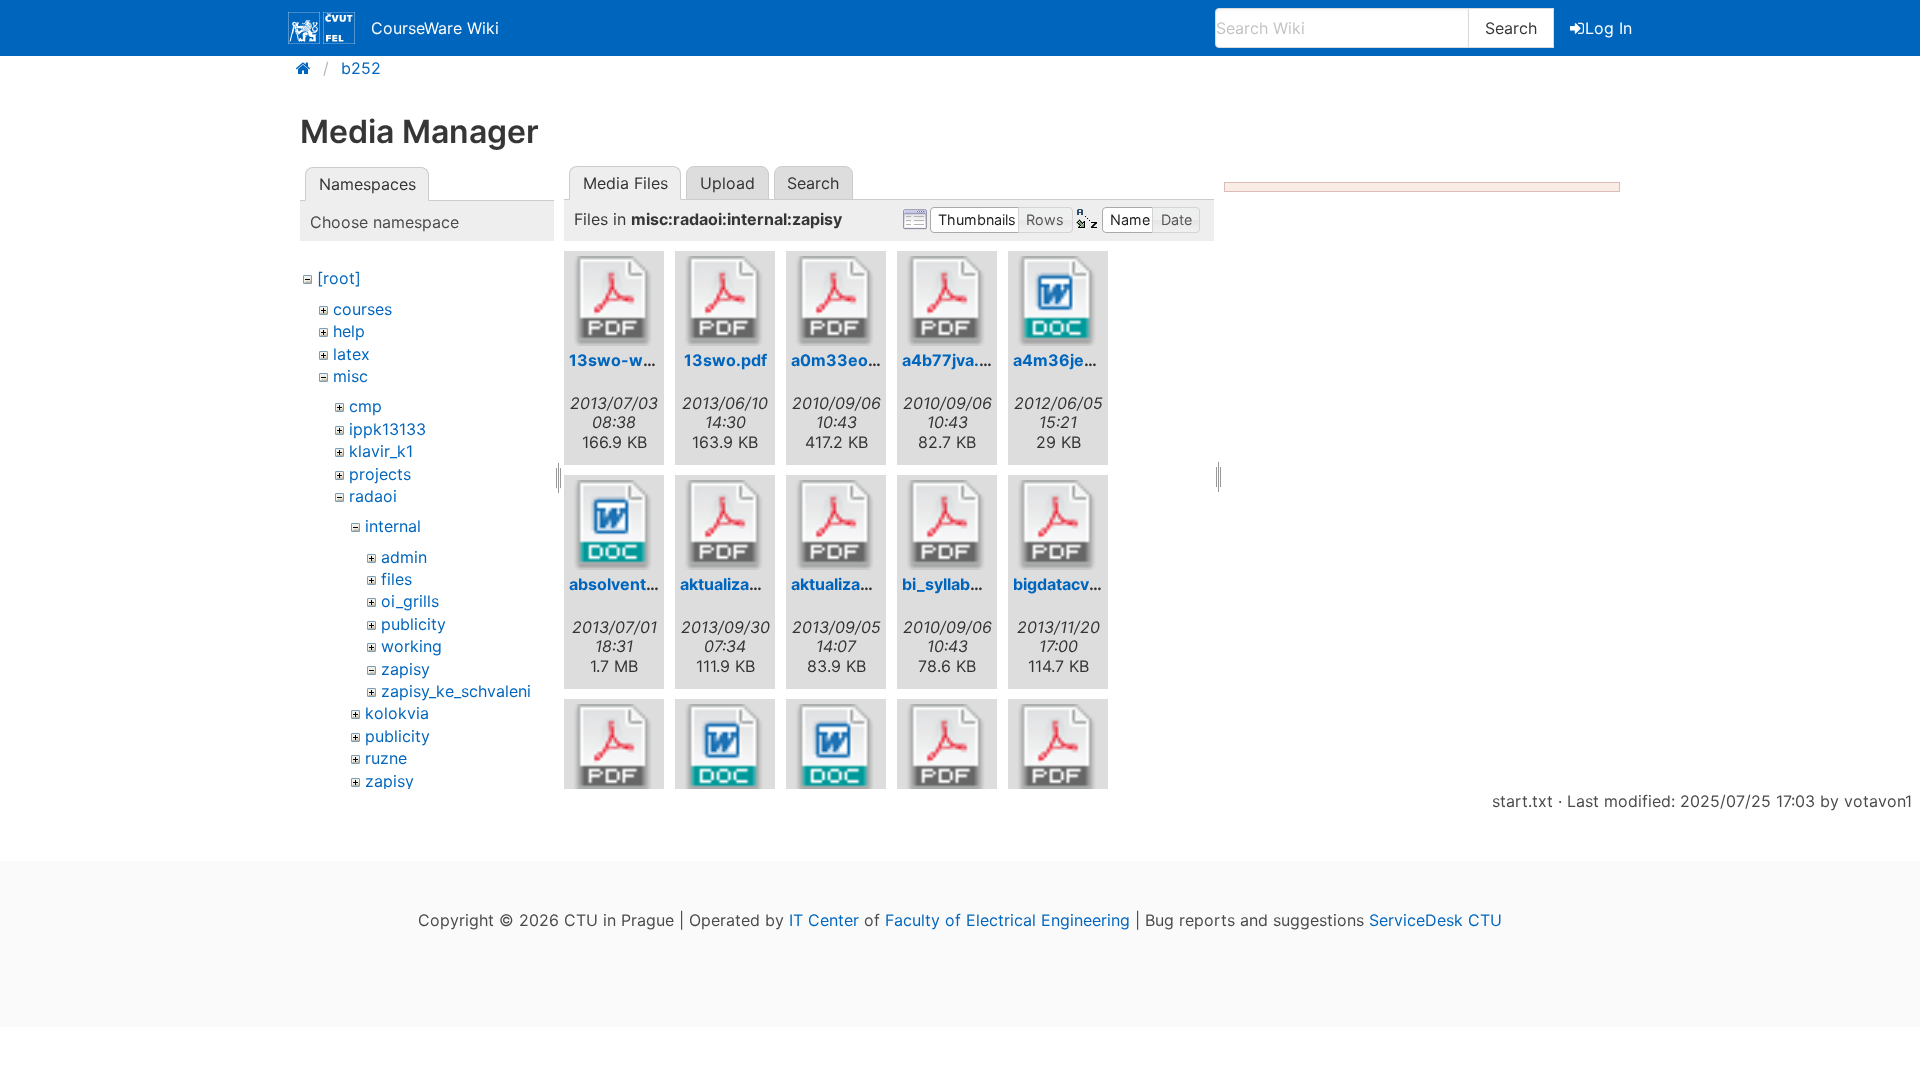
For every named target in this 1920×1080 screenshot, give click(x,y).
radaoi (373, 496)
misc (350, 376)
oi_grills (410, 601)
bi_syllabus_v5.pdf (974, 584)
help (349, 331)
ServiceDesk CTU (1435, 920)
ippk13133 (387, 429)
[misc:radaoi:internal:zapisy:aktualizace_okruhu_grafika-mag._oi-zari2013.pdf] (836, 525)
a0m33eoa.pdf (849, 360)
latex (351, 354)
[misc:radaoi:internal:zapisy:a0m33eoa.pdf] (836, 301)
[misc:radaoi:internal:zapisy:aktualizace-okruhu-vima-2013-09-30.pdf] (725, 525)
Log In (1608, 28)
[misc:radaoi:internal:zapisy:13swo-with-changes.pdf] (614, 301)
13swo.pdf (725, 360)
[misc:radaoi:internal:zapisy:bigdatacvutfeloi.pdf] (1058, 525)
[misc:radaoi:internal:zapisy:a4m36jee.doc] (1058, 301)
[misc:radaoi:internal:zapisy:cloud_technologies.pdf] (947, 749)
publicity (413, 624)
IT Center (824, 920)
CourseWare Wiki (435, 28)
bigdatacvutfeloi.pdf (1091, 584)
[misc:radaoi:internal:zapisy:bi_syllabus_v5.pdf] (947, 525)
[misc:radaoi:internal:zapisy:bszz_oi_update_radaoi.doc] (836, 749)
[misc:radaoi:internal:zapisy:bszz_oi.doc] (725, 749)
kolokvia (397, 713)
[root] (339, 278)
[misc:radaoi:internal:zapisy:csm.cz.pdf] (1058, 749)
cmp (365, 406)
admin (404, 557)
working (411, 646)
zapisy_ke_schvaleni (456, 691)
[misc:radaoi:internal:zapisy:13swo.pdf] (725, 301)
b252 (361, 68)
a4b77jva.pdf (953, 360)
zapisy (405, 669)
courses (362, 309)
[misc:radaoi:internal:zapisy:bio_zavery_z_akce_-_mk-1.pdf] (614, 749)
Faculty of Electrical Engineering (1007, 920)
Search (1511, 28)
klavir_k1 (381, 451)
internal (393, 526)
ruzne (386, 758)
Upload (727, 183)
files (396, 579)
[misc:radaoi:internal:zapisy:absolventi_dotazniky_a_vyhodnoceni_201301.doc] (614, 525)
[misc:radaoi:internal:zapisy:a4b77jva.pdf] (947, 301)
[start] (309, 68)
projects (380, 474)
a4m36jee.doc (1070, 360)
